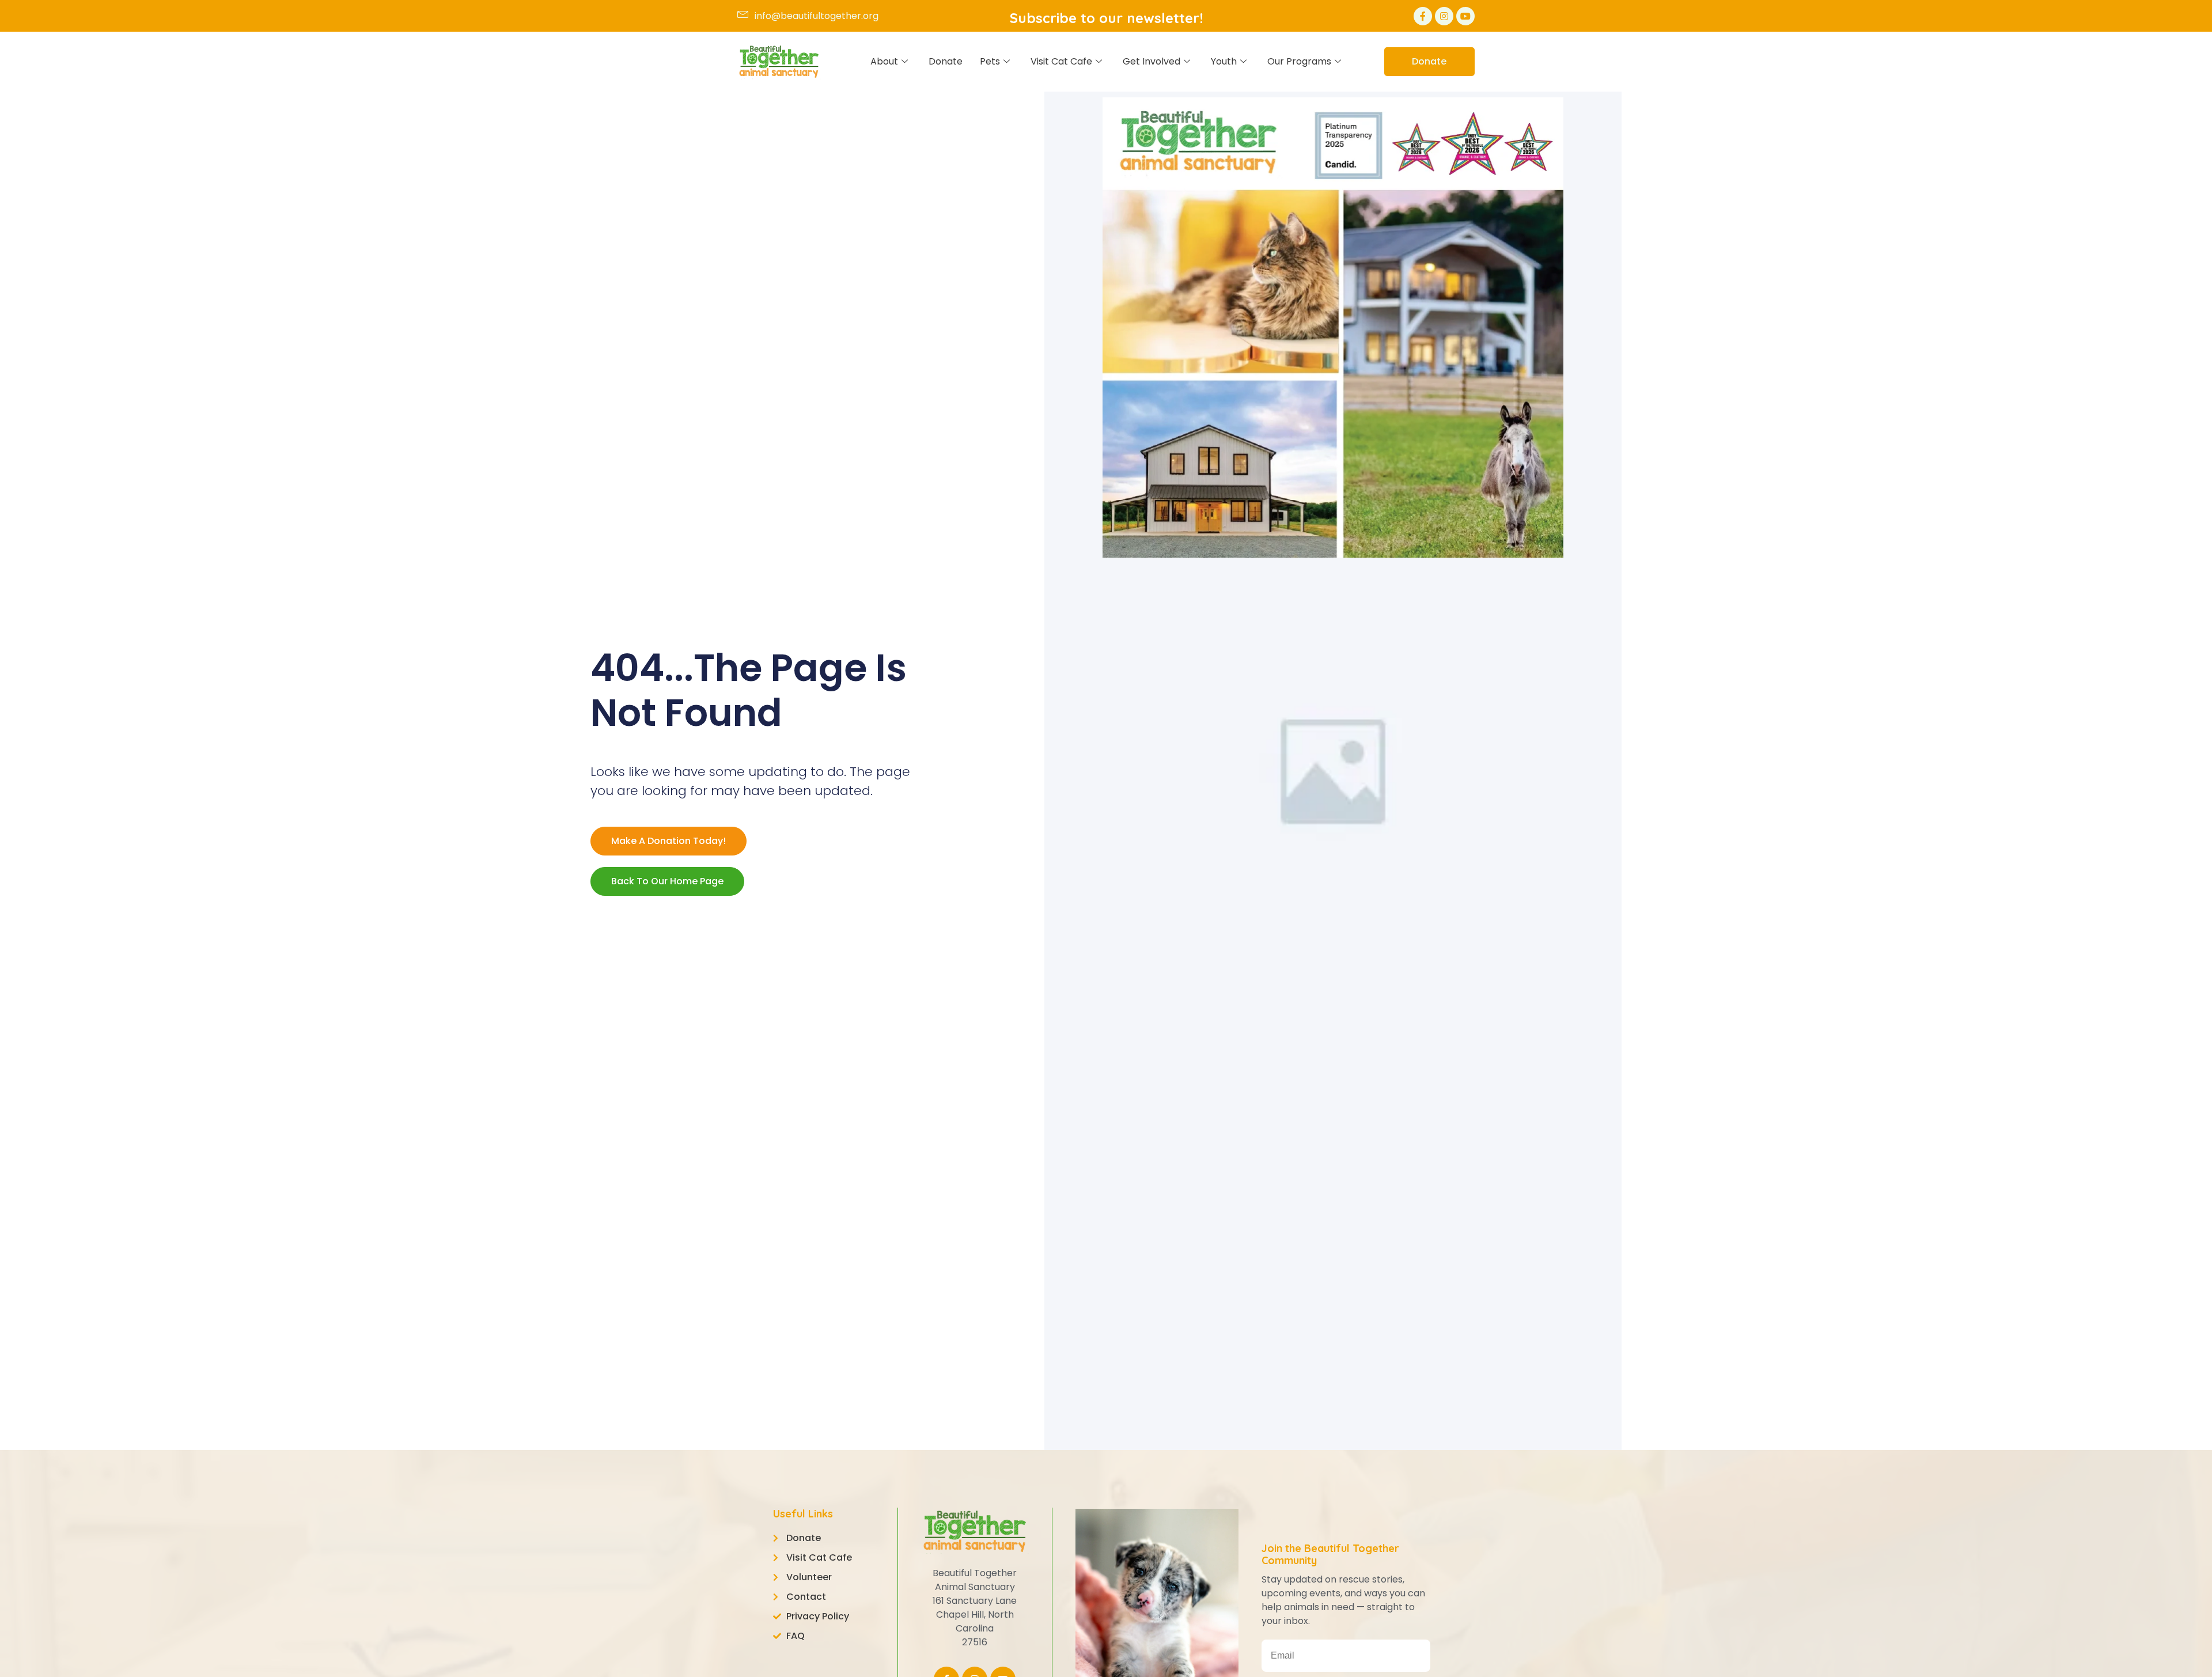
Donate (946, 61)
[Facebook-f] (1423, 16)
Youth (1224, 61)
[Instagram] (1444, 16)
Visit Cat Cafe (1061, 61)
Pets (990, 61)
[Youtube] (1465, 16)
